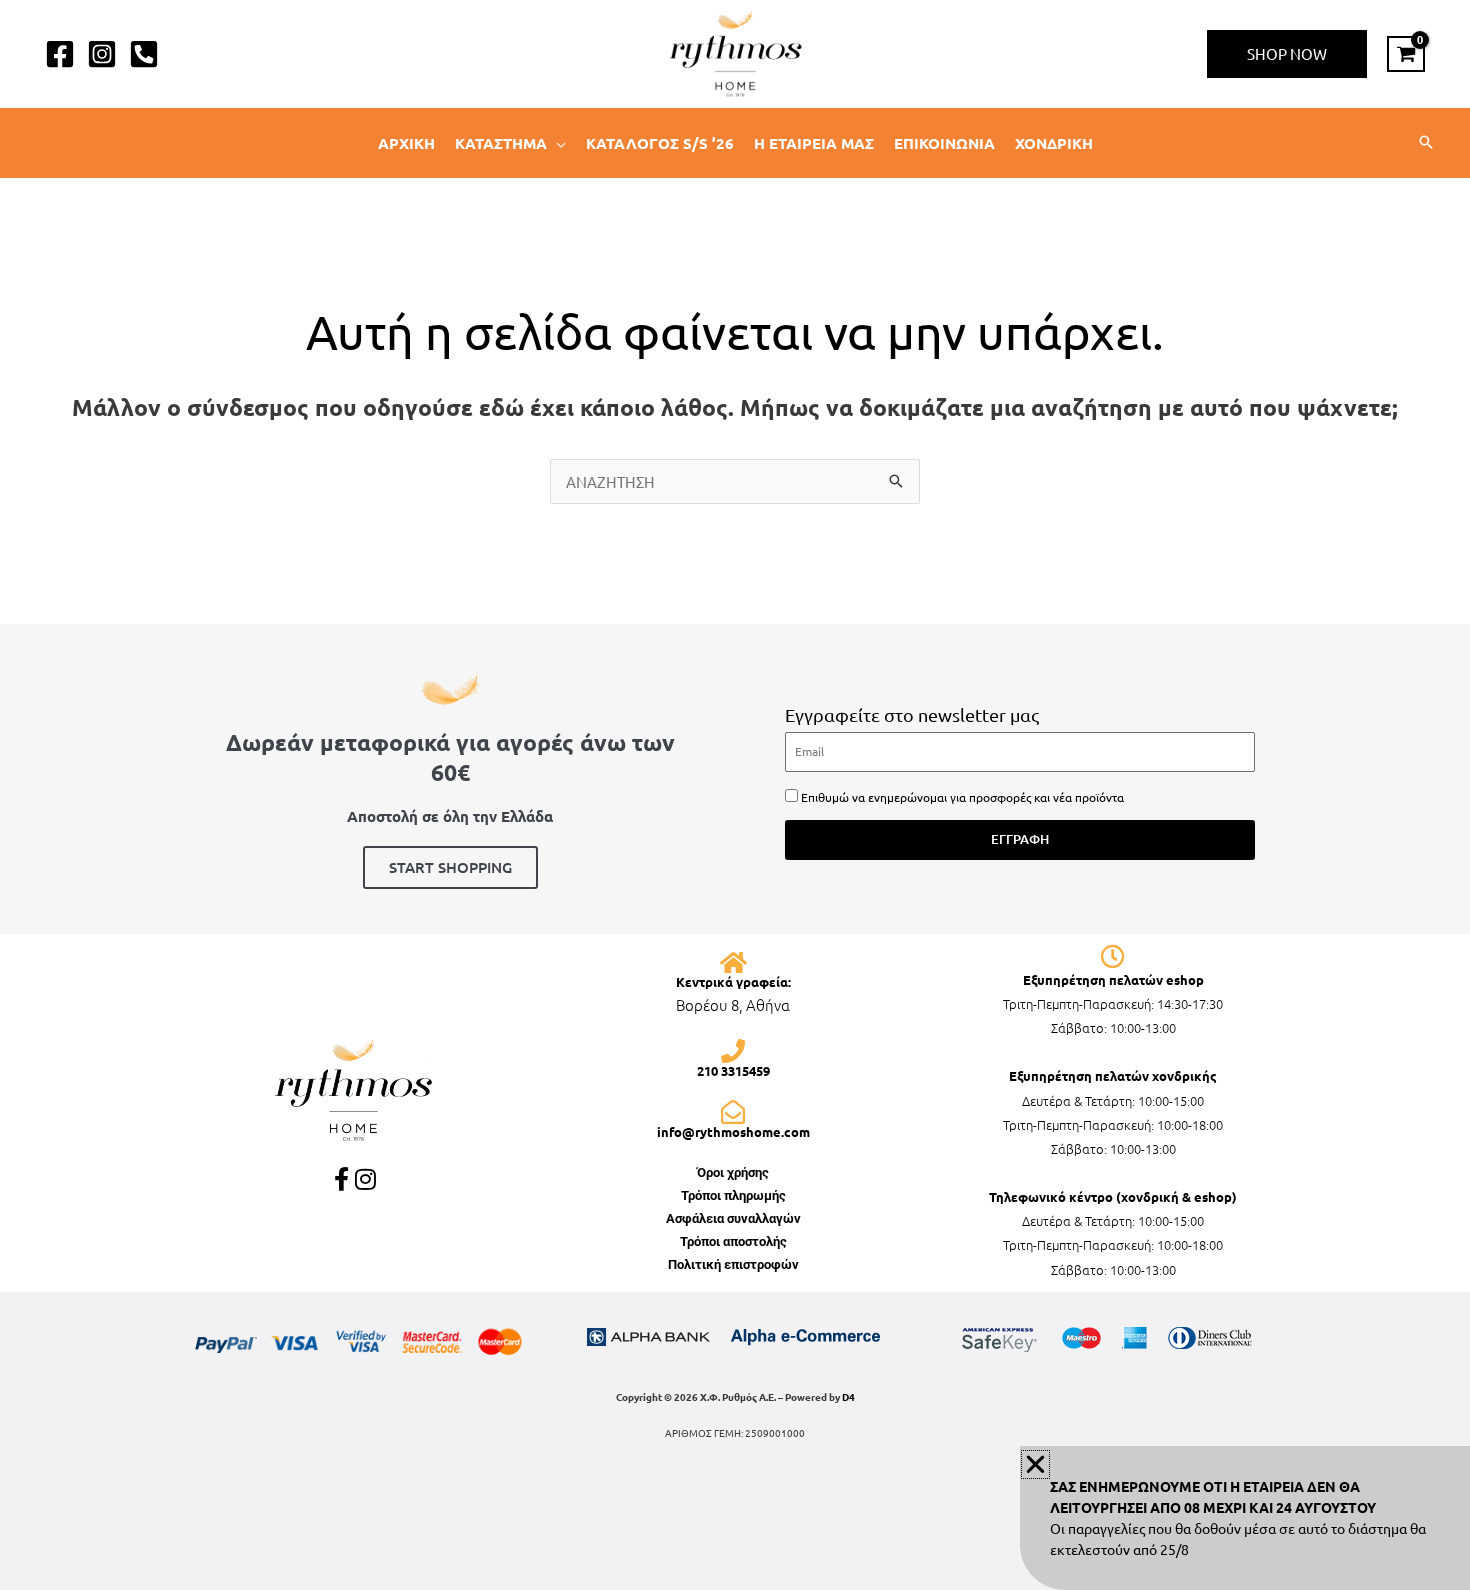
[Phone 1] (144, 54)
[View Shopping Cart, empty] (1406, 54)
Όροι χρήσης (733, 1172)
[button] (1287, 54)
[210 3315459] (733, 1051)
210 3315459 (733, 1070)
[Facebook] (60, 54)
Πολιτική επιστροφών (733, 1264)
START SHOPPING (450, 867)
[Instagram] (102, 54)
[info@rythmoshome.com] (733, 1112)
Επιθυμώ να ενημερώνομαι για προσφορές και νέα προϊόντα (962, 797)
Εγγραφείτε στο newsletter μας (912, 714)
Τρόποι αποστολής (733, 1241)
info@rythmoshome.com (733, 1131)
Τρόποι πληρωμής (733, 1195)
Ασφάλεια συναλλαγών (733, 1218)
